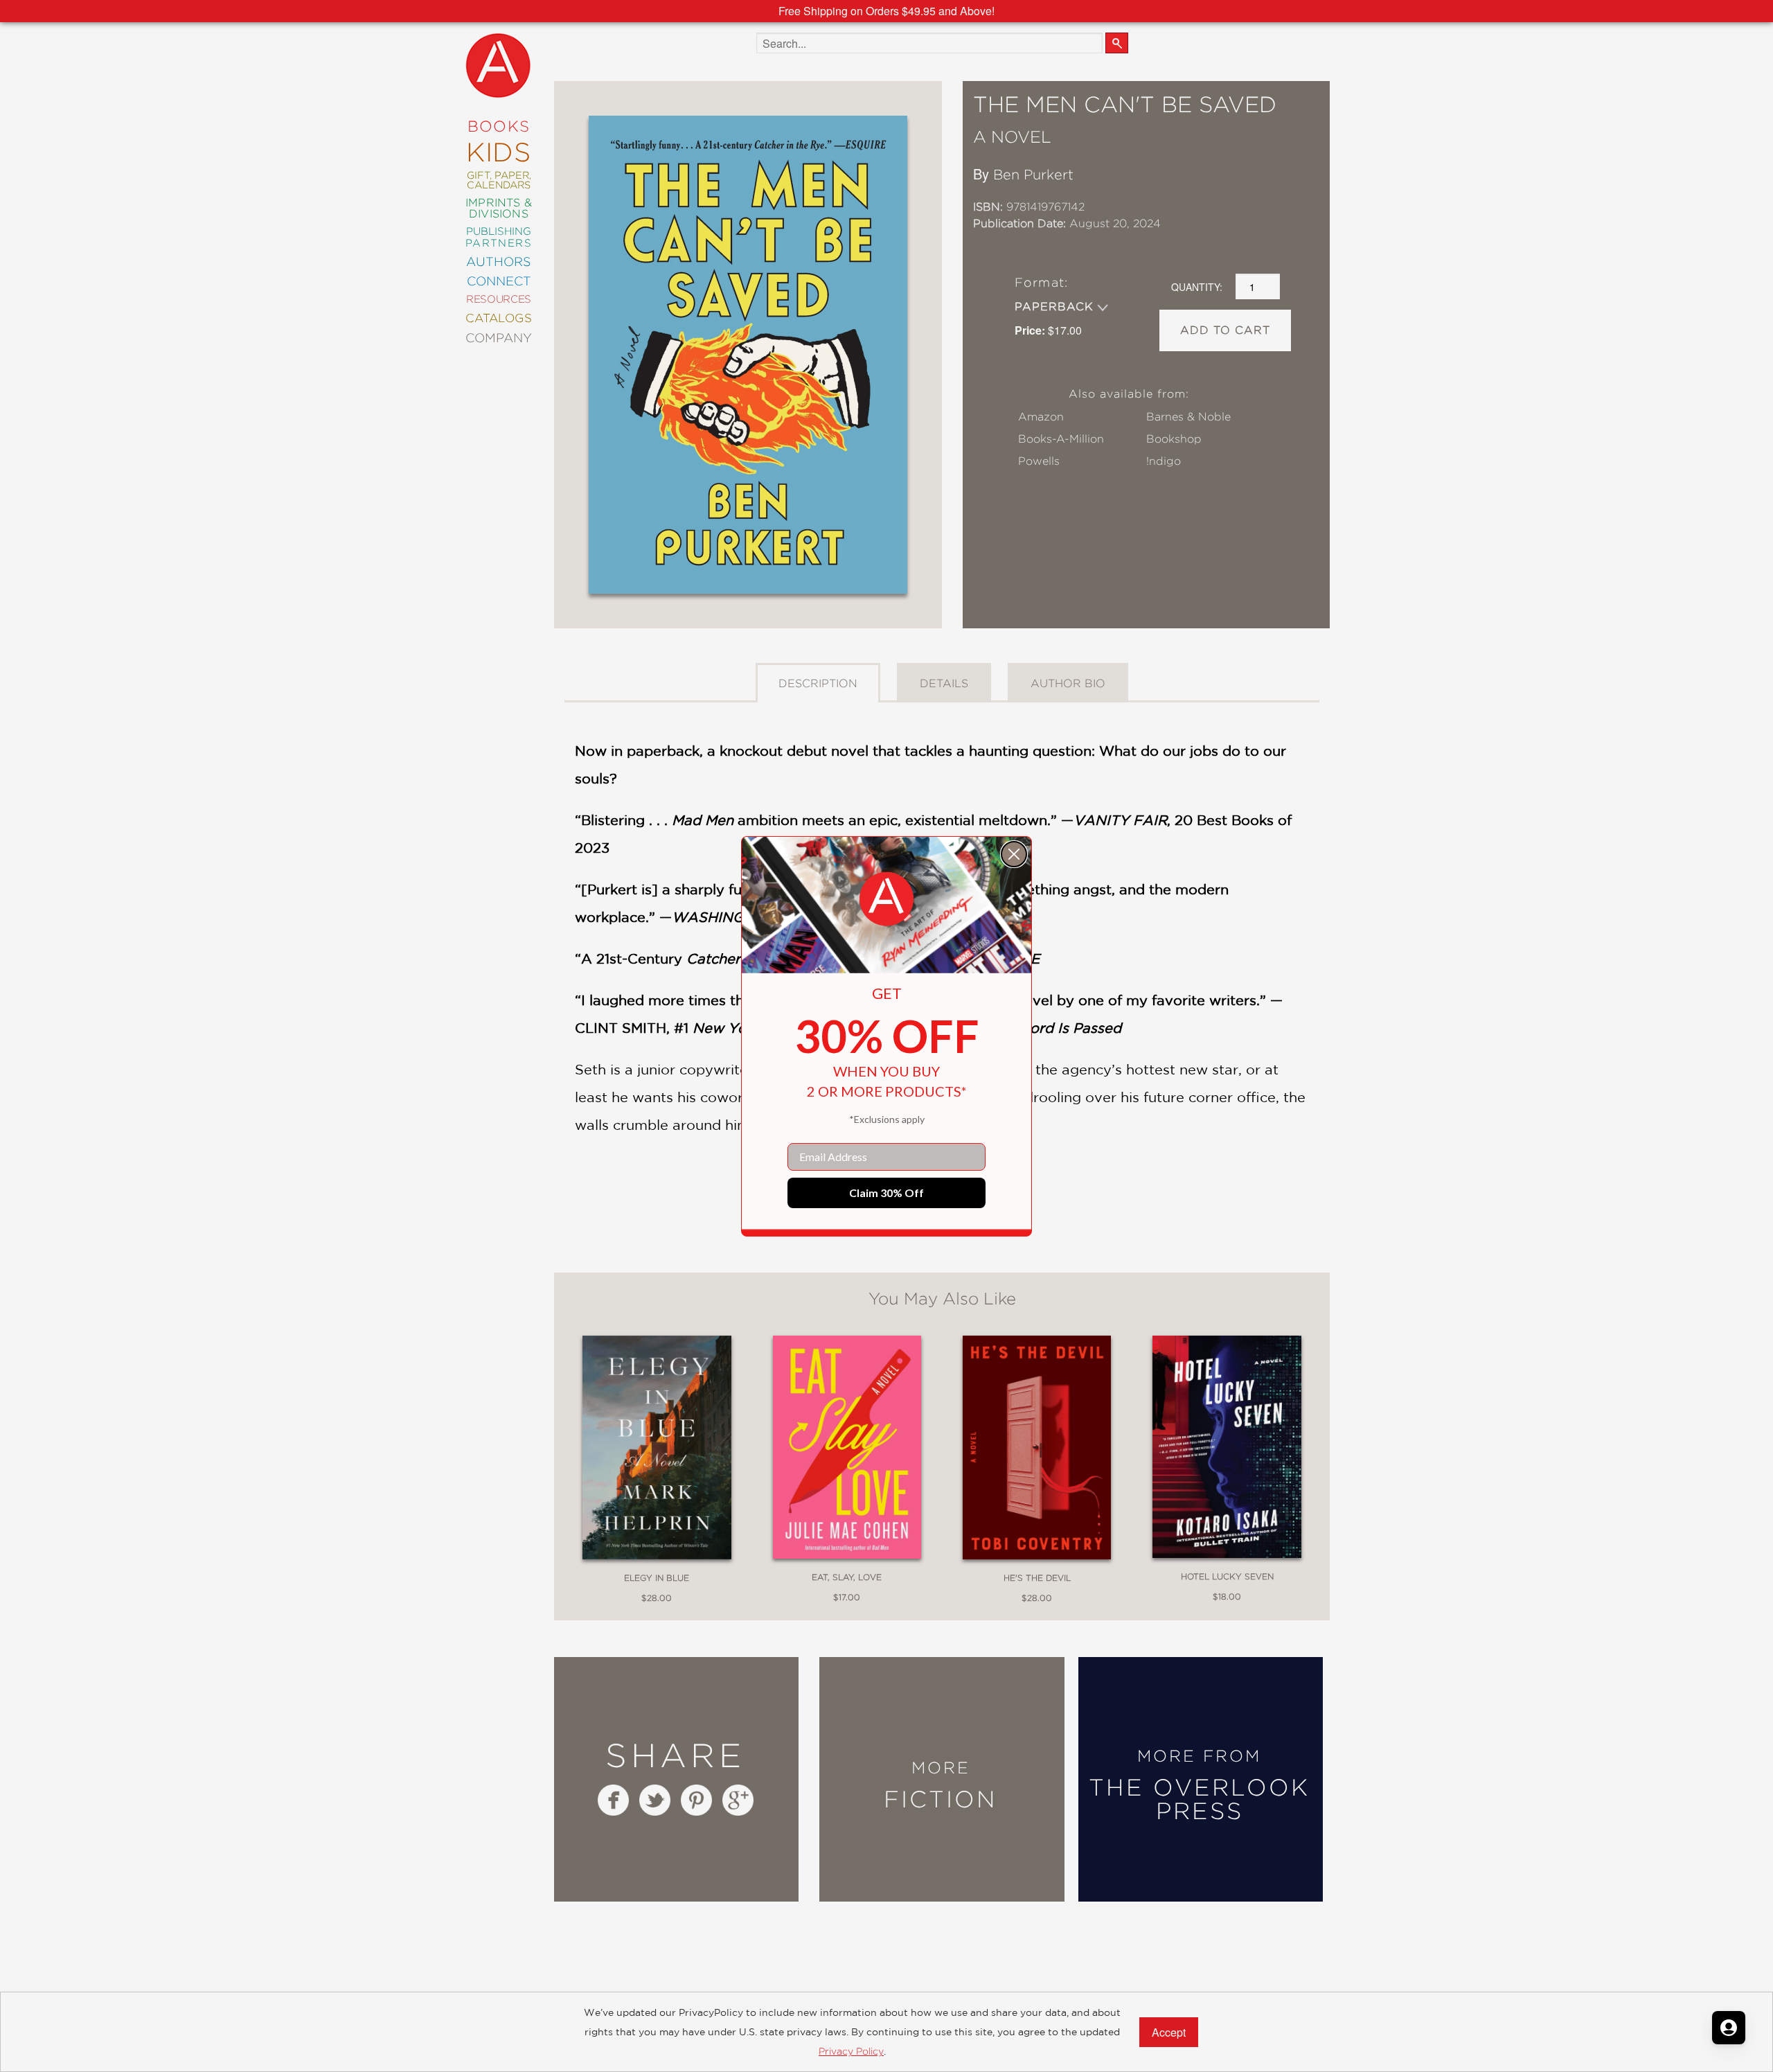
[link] (886, 899)
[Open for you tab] (1729, 2028)
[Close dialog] (1014, 854)
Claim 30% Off (886, 1193)
